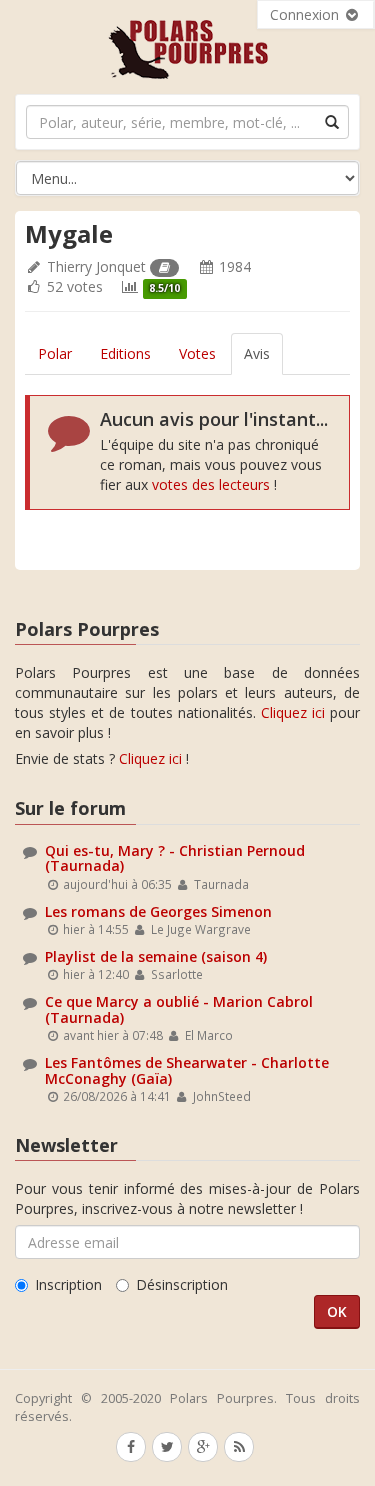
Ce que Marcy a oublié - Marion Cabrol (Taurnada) (179, 1009)
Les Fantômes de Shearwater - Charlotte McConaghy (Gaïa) (187, 1070)
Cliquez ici (293, 712)
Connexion (306, 14)
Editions (125, 353)
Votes (197, 353)
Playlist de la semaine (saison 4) (156, 956)
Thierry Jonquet (96, 266)
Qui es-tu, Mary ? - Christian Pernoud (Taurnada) (175, 858)
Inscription (68, 1284)
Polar (55, 353)
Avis (257, 353)
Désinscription (182, 1284)
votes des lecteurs (211, 484)
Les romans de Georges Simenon (158, 911)
